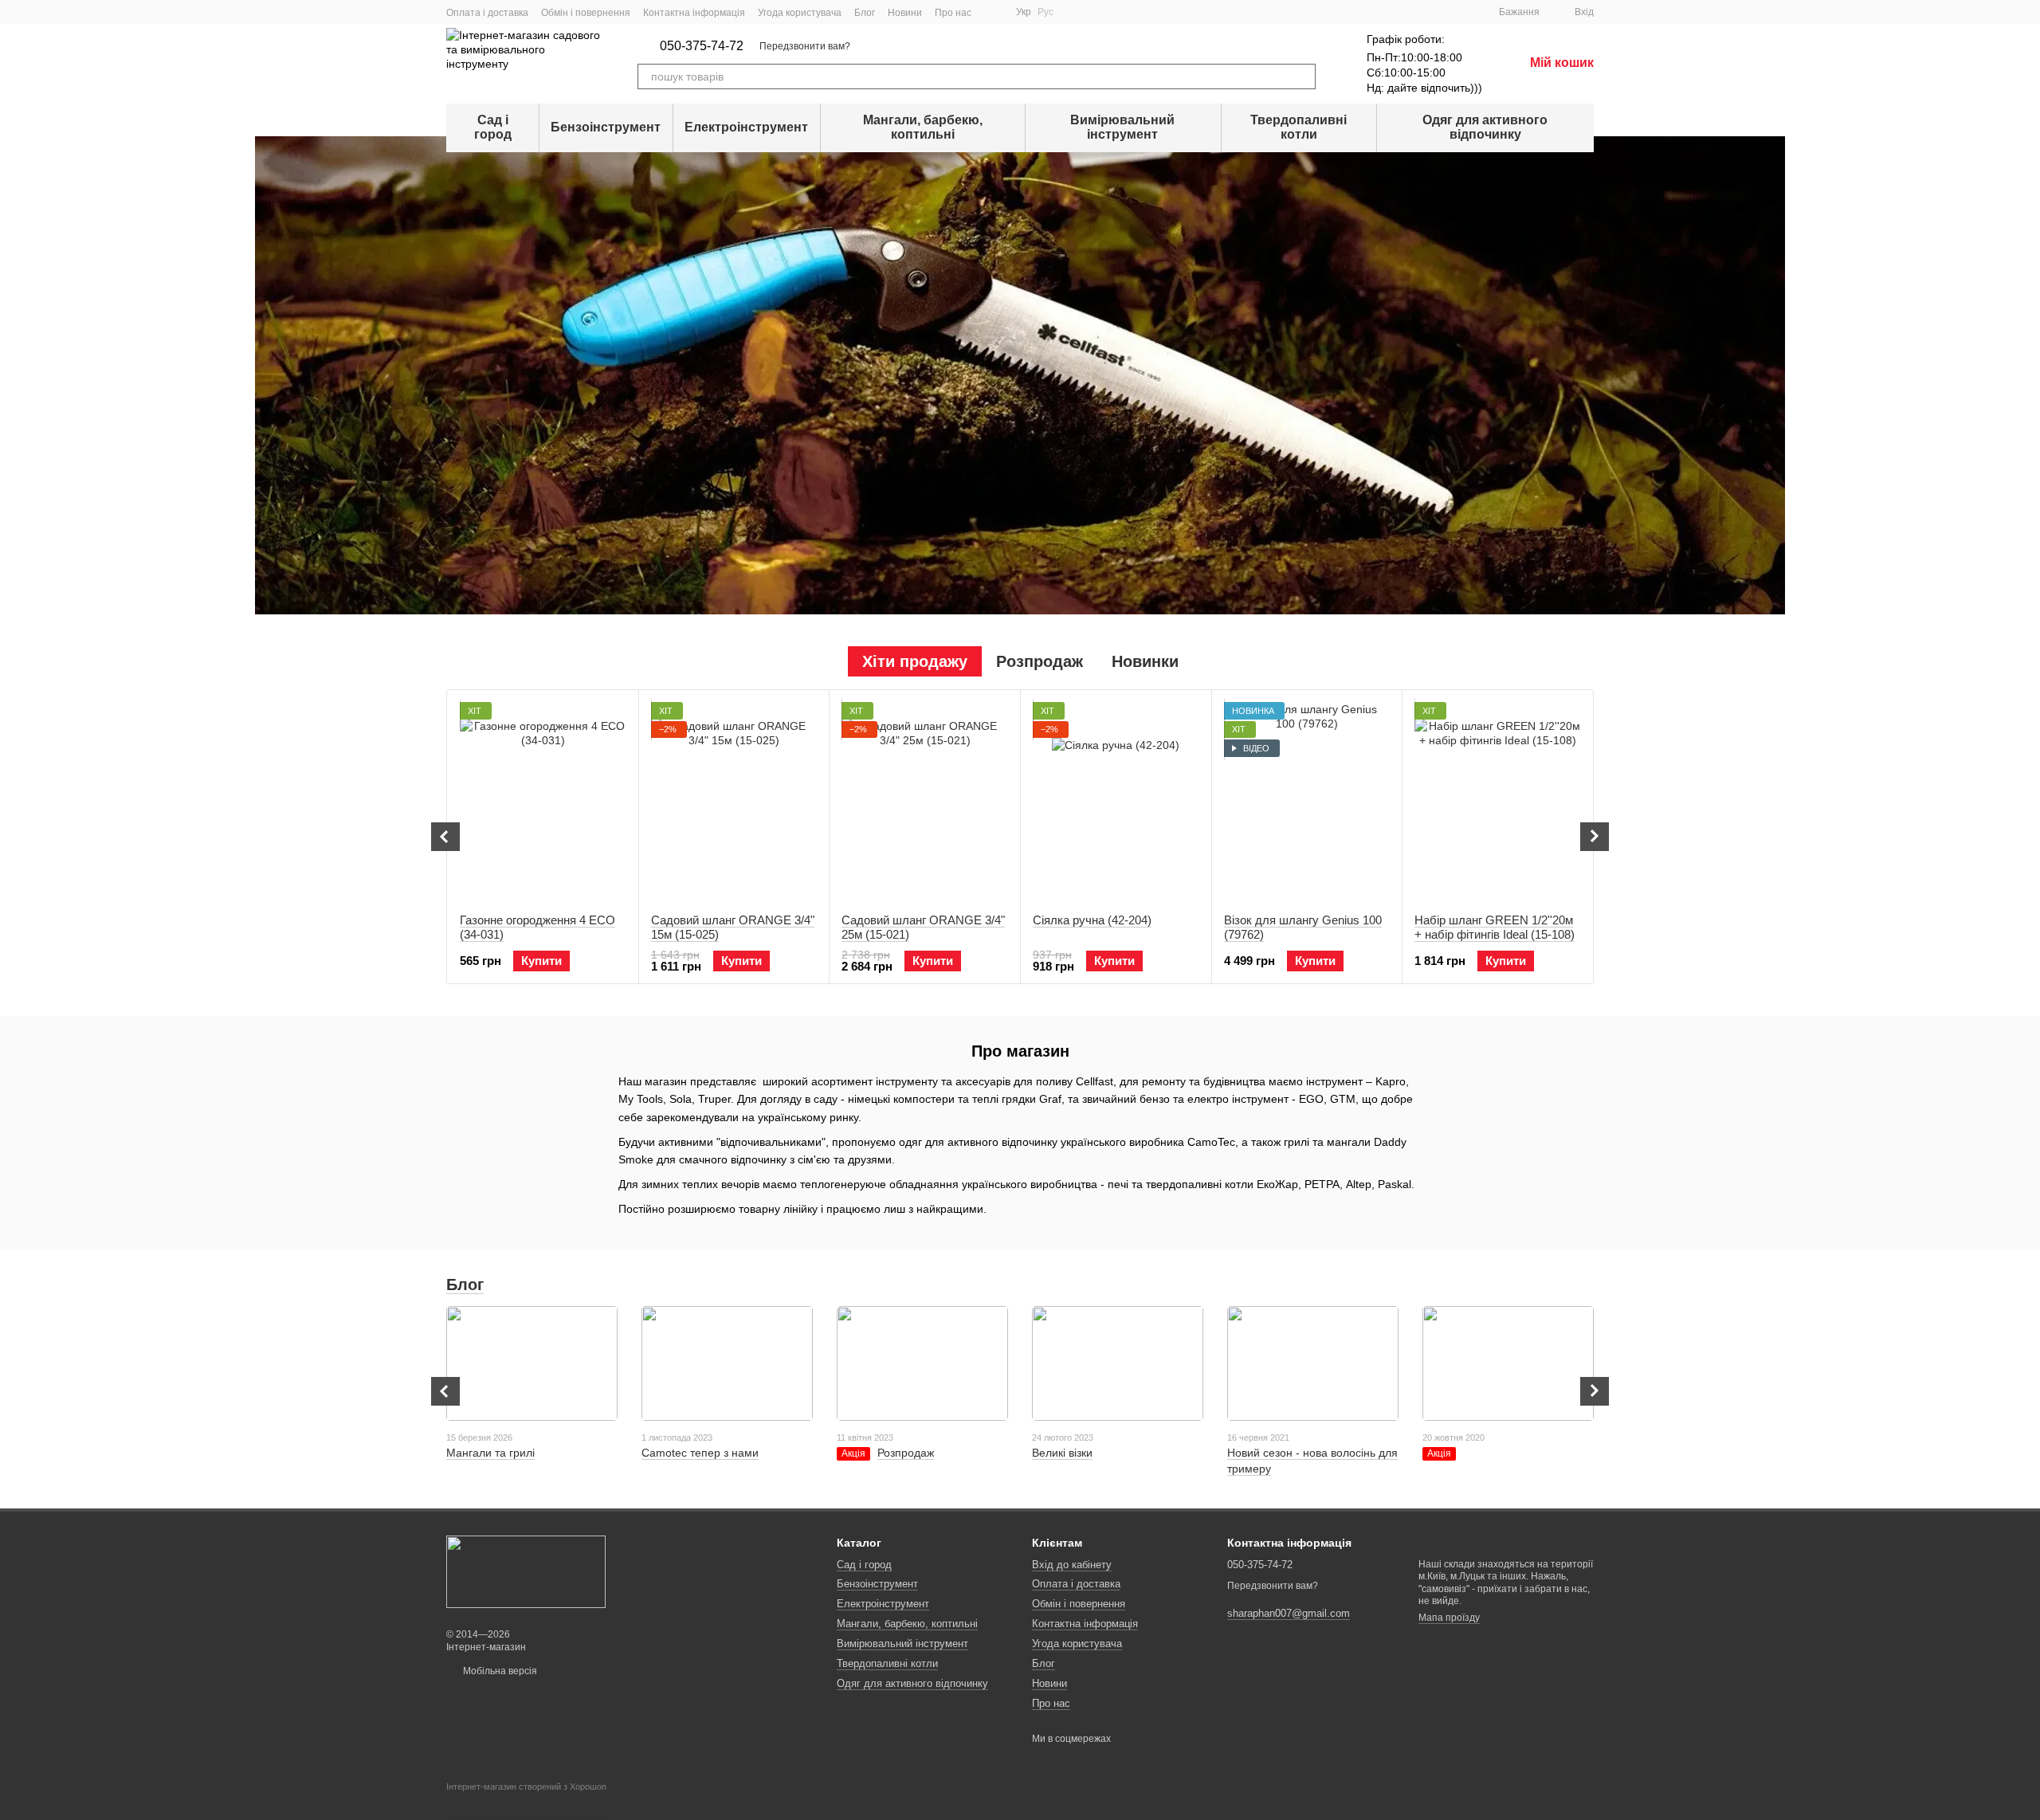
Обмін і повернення (586, 13)
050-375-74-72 (702, 46)
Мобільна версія (499, 1671)
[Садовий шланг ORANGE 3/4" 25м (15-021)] (925, 802)
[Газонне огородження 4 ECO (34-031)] (543, 802)
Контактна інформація (694, 13)
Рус (1045, 12)
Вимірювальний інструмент (1122, 127)
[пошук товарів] (1303, 76)
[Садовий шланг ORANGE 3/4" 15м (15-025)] (734, 802)
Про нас (953, 13)
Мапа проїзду (1449, 1618)
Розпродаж (1040, 661)
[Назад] (445, 837)
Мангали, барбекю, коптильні (923, 127)
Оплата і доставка (487, 13)
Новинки (1145, 661)
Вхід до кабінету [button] (1072, 1565)
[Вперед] (1595, 837)
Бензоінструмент (606, 127)
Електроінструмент (746, 127)
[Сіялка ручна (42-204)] (1116, 802)
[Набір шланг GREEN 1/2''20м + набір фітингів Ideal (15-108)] (1498, 802)
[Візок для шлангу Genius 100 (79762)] (1307, 802)
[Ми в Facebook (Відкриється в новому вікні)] (994, 12)
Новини (905, 13)
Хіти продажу (915, 661)
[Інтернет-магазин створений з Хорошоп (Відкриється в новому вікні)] (526, 1801)
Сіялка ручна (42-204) (1092, 920)
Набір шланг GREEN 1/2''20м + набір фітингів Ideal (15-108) (1495, 927)
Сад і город (493, 127)
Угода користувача (800, 13)
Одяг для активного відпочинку (1485, 127)
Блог (865, 13)
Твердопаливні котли (1299, 127)
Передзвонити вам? (805, 46)
